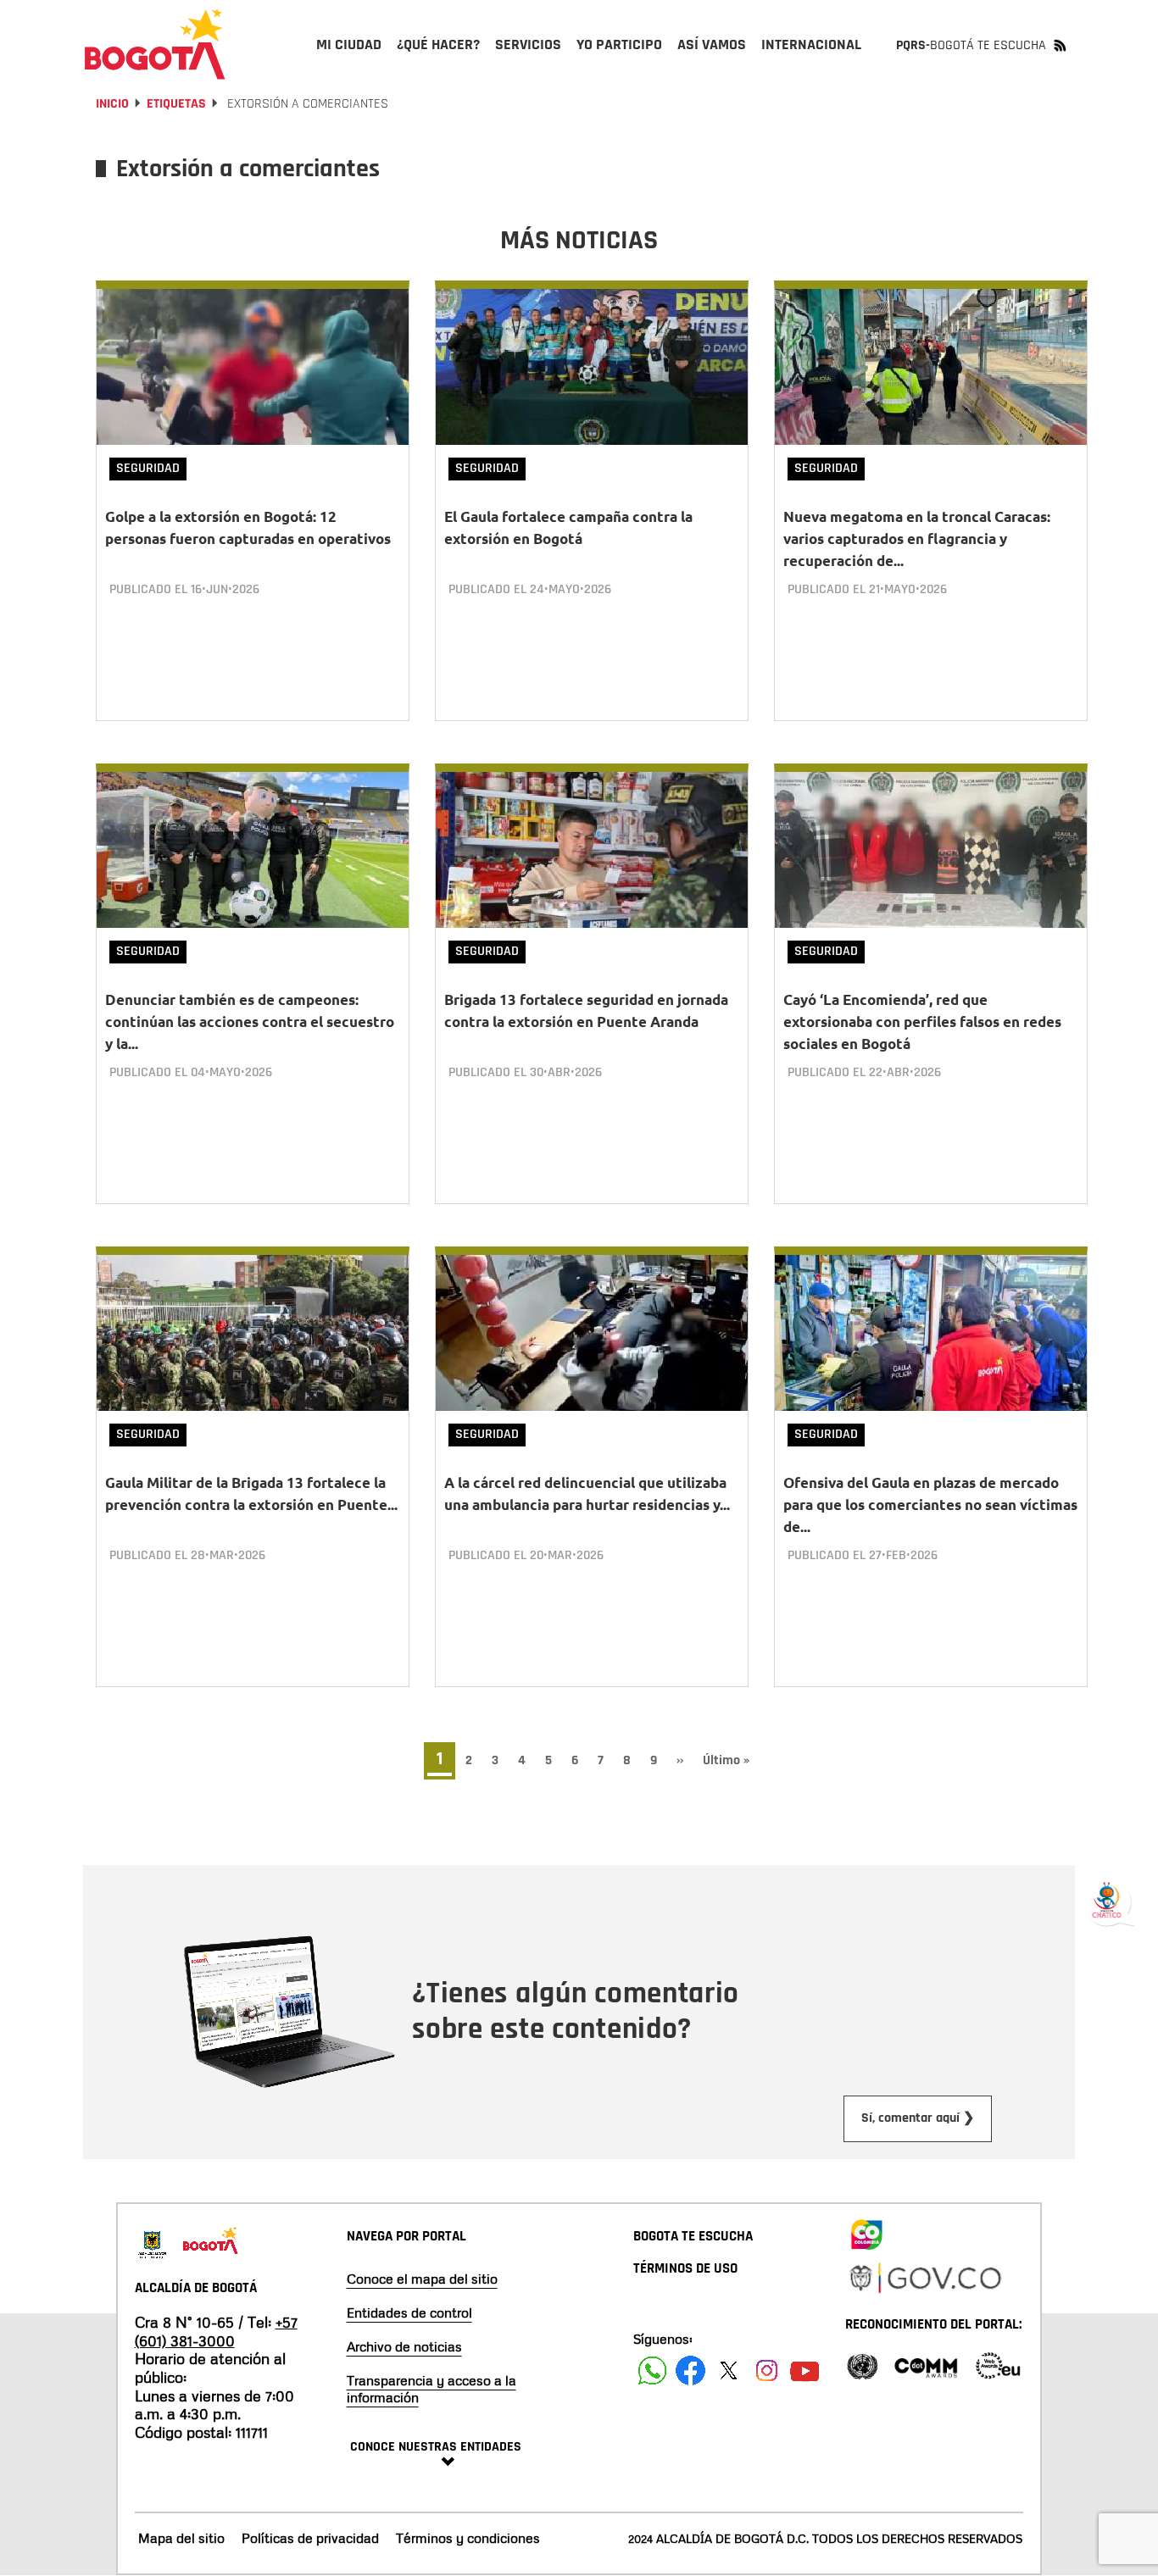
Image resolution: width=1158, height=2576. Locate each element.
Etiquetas (176, 104)
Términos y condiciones (468, 2538)
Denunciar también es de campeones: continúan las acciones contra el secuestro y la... (250, 1022)
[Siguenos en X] (729, 2371)
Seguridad (148, 468)
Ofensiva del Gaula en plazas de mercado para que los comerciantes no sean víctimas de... (930, 1505)
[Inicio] (155, 44)
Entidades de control (409, 2312)
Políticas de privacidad (310, 2538)
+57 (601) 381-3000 (216, 2331)
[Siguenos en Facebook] (652, 2371)
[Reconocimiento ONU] (862, 2365)
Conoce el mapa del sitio (422, 2279)
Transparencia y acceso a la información (431, 2389)
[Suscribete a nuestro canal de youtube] (805, 2371)
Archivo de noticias (404, 2346)
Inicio (112, 104)
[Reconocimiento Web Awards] (998, 2365)
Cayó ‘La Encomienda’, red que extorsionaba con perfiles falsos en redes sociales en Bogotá (922, 1022)
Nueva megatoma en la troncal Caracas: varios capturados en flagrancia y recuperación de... (917, 539)
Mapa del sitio (181, 2538)
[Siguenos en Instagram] (767, 2371)
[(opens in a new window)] (866, 2231)
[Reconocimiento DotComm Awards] (926, 2365)
